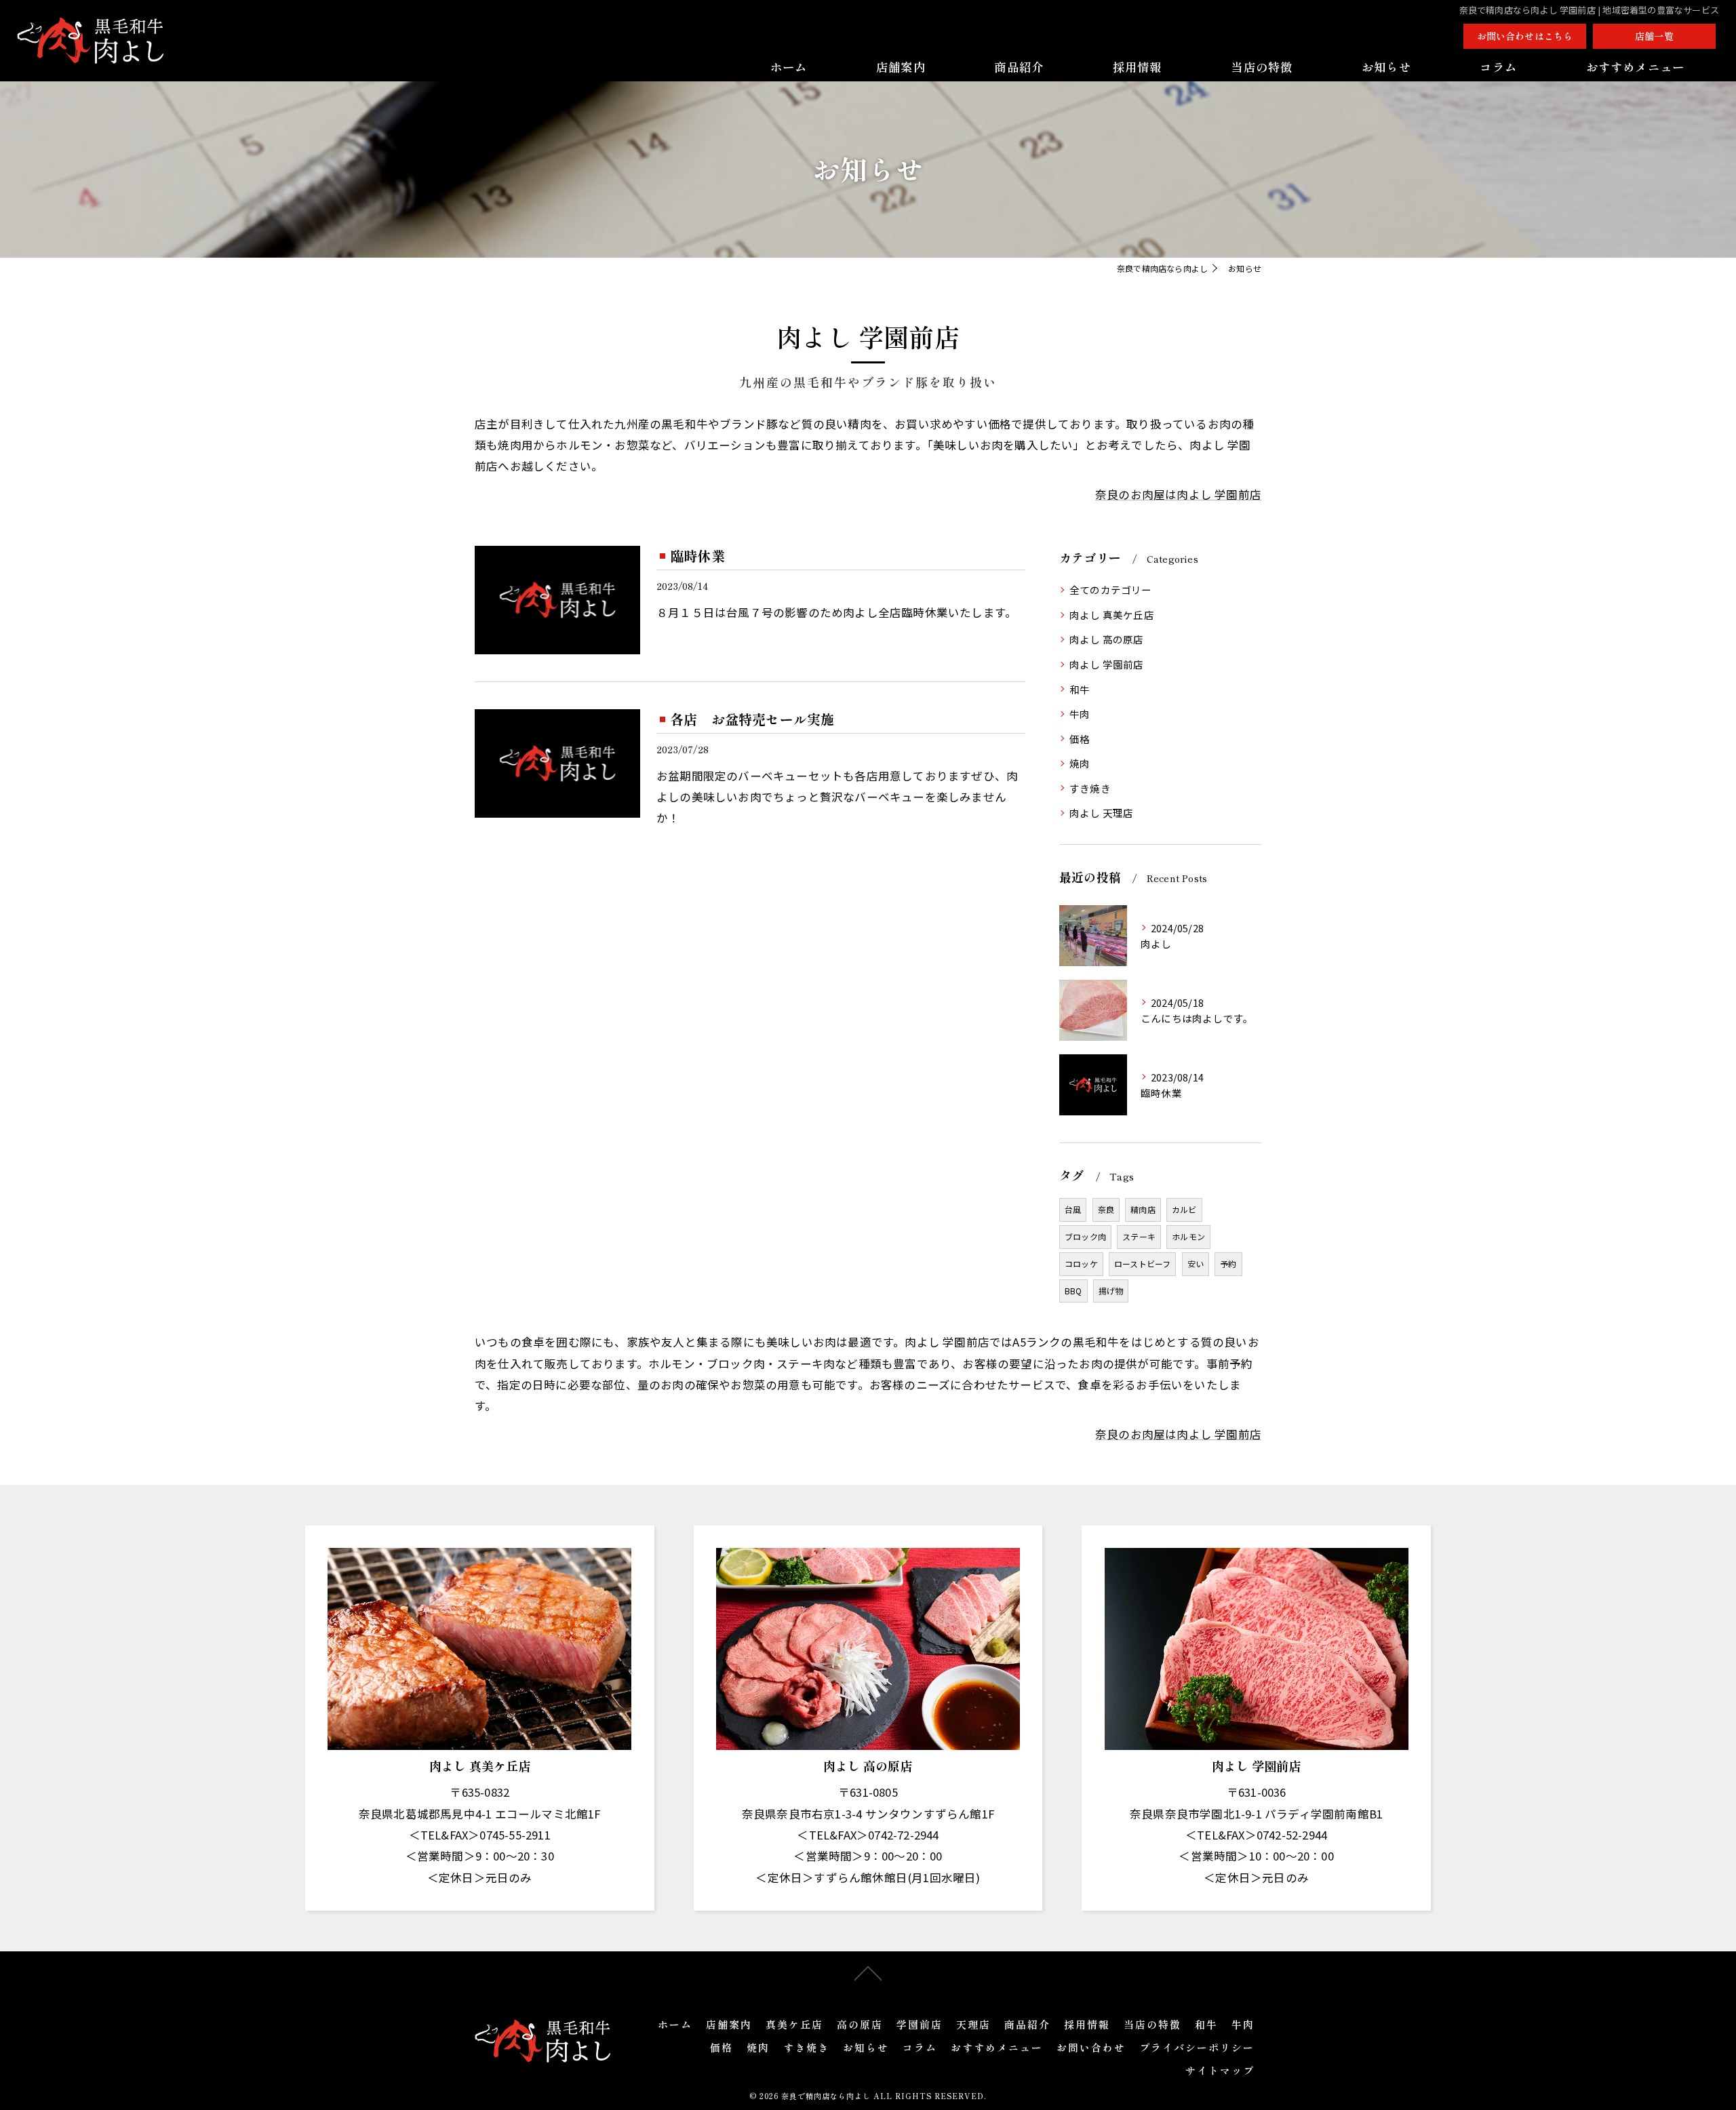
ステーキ (1139, 1236)
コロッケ (1081, 1263)
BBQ (1073, 1291)
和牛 (1080, 689)
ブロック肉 (1085, 1236)
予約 (1228, 1263)
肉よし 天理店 (1101, 813)
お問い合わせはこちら (1525, 36)
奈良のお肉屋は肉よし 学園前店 (1178, 494)
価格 (1080, 739)
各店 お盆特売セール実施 (752, 719)
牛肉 (1080, 714)
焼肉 (1080, 763)
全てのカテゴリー (1111, 590)
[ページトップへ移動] (868, 1972)
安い (1196, 1263)
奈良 (1106, 1209)
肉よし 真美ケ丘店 (1112, 615)
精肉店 (1143, 1209)
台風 (1073, 1209)
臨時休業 (697, 556)
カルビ (1184, 1209)
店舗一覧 (1654, 36)
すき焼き (1090, 788)
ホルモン (1188, 1236)
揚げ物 (1111, 1291)
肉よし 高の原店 (1107, 639)
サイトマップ (1220, 2070)
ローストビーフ (1142, 1263)
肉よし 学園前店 (1107, 664)
